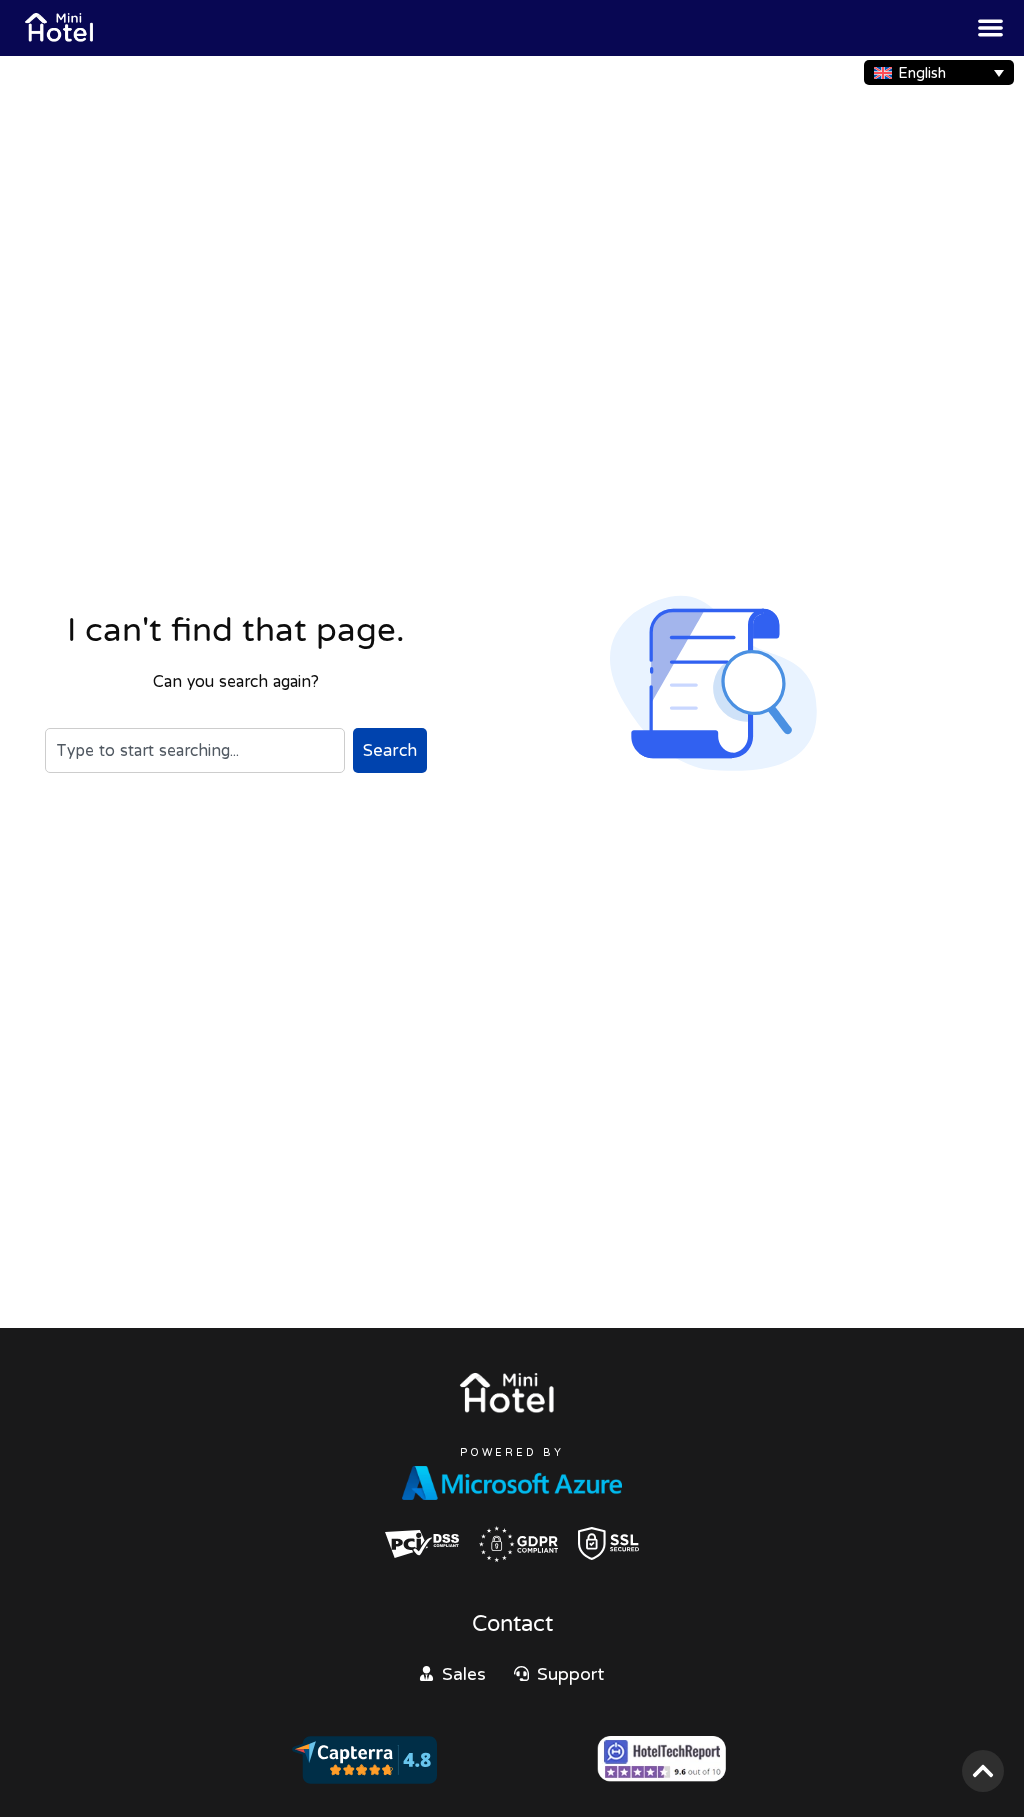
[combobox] (195, 750)
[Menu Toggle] (990, 27)
